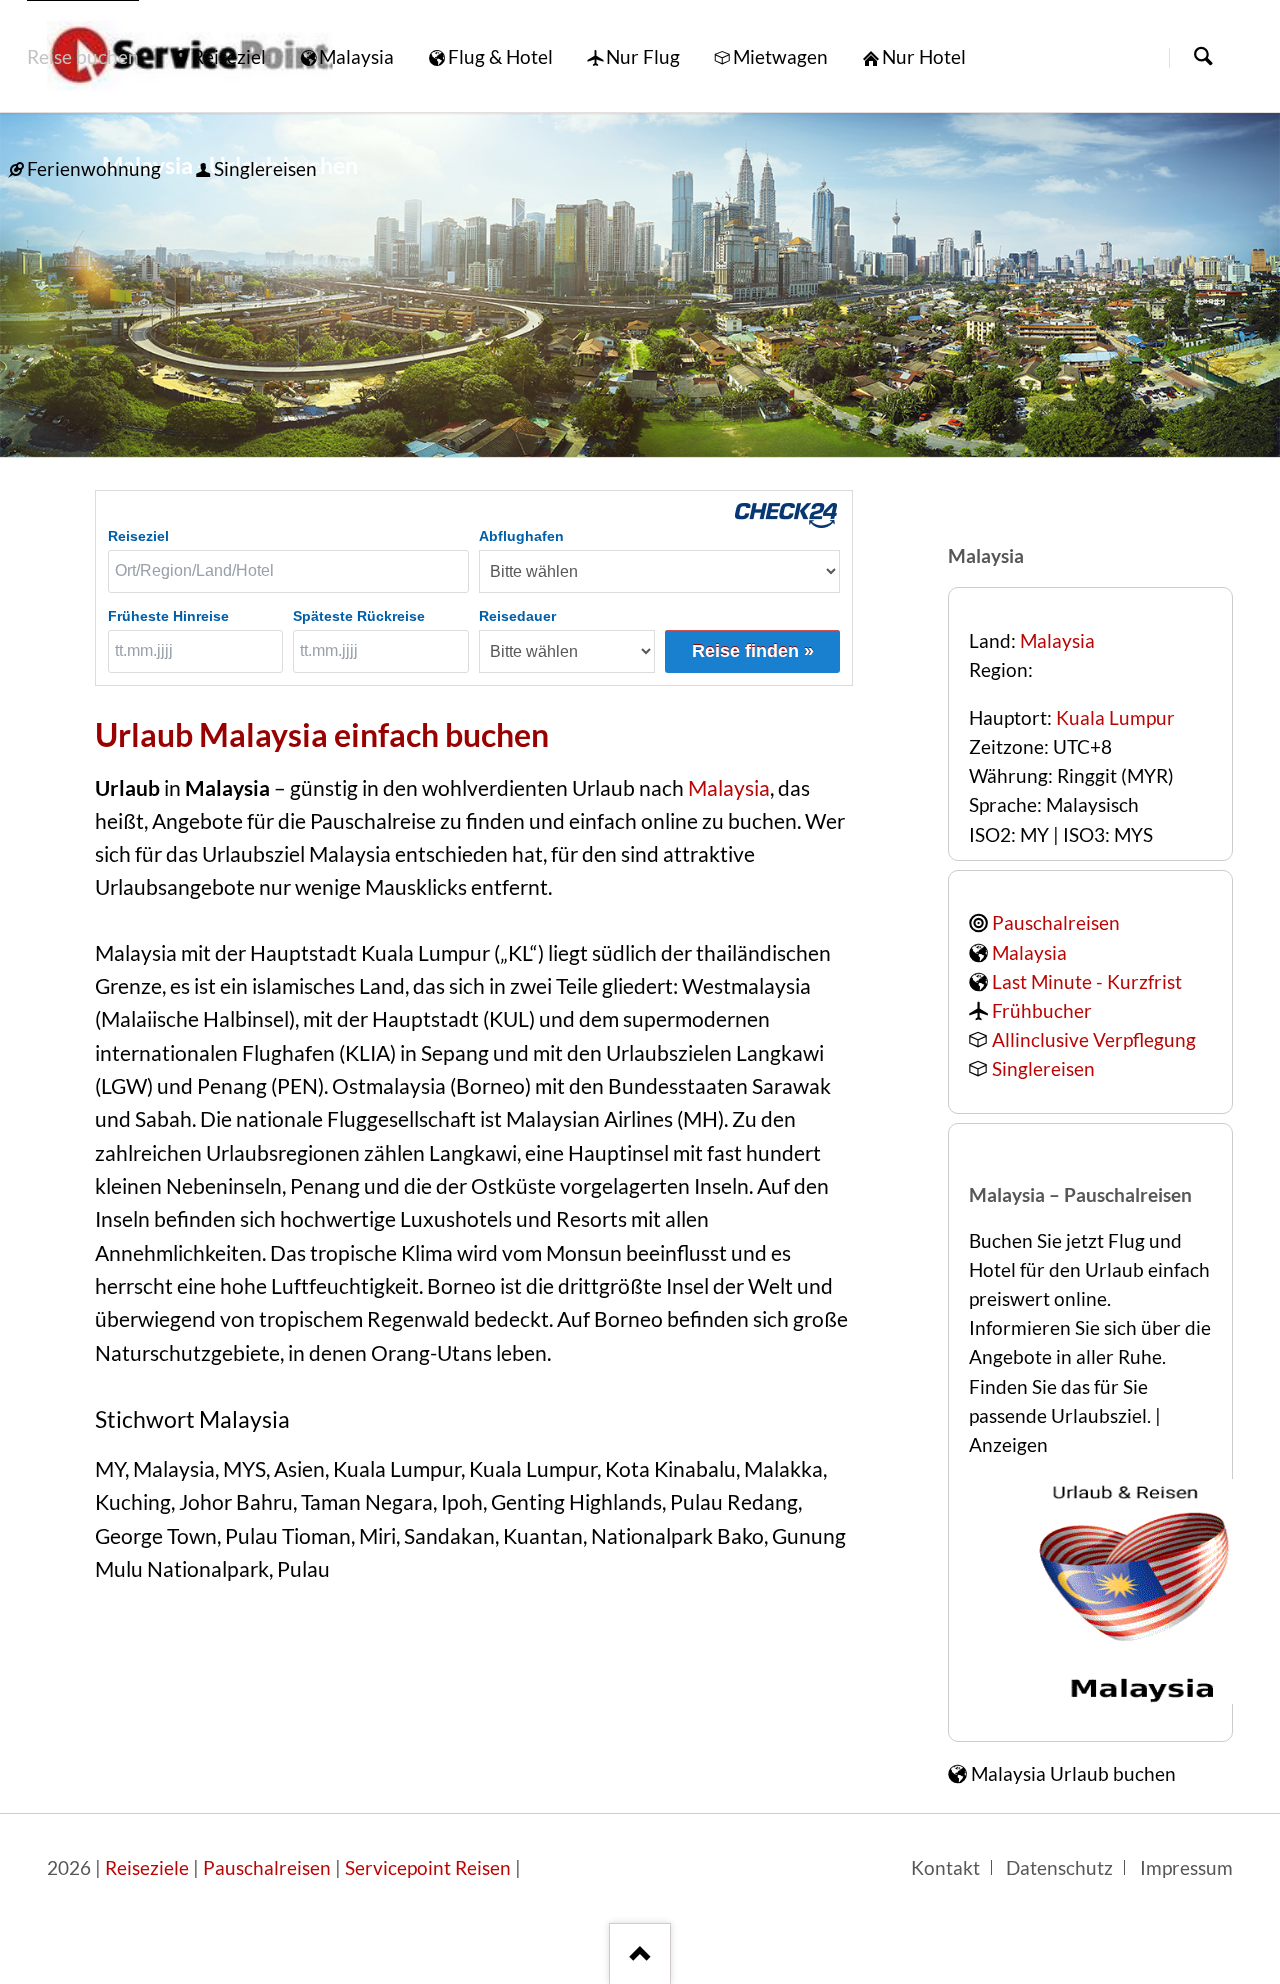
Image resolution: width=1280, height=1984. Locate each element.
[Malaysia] (640, 285)
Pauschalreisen (1056, 923)
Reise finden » (753, 651)
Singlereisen (1043, 1069)
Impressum (1186, 1868)
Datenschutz (1059, 1868)
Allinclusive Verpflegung (1094, 1040)
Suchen (1203, 57)
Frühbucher (1042, 1011)
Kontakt (945, 1868)
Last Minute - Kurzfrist (1087, 982)
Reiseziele (147, 1868)
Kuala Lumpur (1115, 718)
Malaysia (729, 788)
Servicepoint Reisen (428, 1868)
